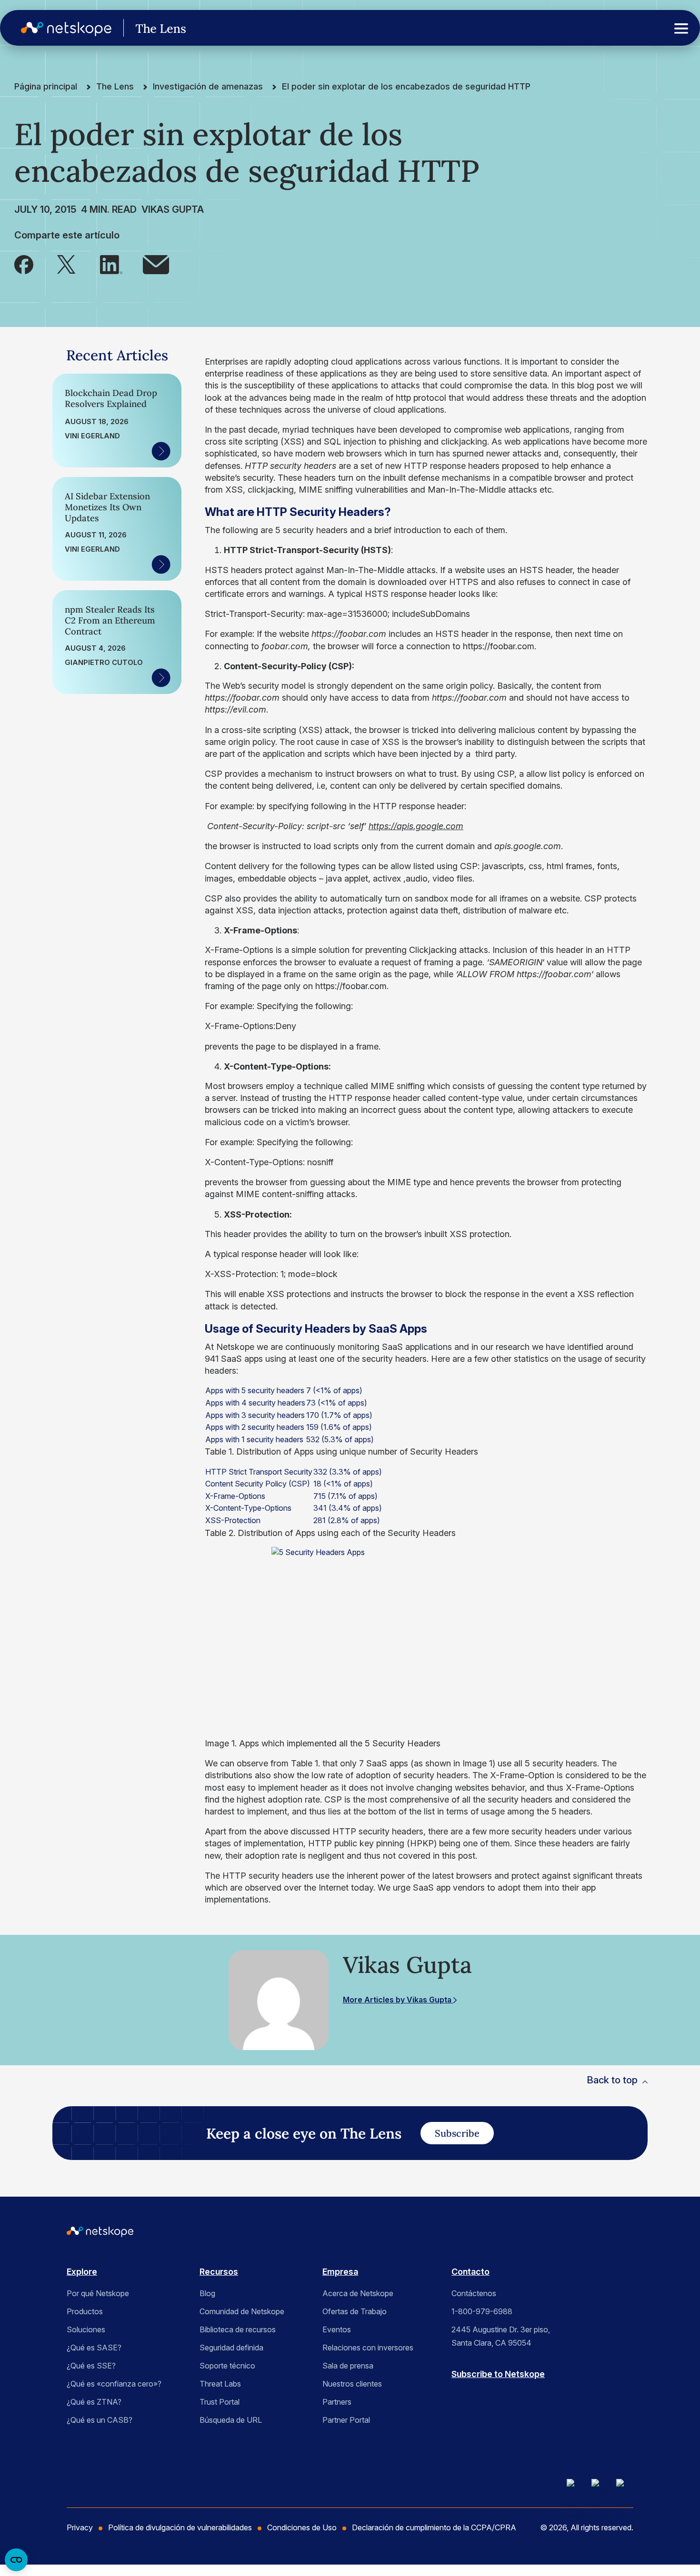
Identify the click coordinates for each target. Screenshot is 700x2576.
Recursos (219, 2272)
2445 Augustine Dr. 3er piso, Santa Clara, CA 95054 (501, 2336)
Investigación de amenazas (208, 86)
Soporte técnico (227, 2366)
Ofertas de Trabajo (355, 2311)
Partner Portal (346, 2420)
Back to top (612, 2080)
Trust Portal (220, 2402)
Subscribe (457, 2133)
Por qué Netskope (98, 2293)
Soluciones (86, 2329)
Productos (85, 2311)
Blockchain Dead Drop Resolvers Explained (111, 398)
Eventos (337, 2329)
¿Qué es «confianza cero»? (114, 2384)
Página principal (46, 86)
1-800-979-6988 (482, 2311)
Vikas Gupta (173, 209)
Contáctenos (474, 2293)
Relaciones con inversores (368, 2348)
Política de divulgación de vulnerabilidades (180, 2527)
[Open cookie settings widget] (16, 2560)
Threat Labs (220, 2384)
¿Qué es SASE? (94, 2348)
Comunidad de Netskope (242, 2311)
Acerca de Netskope (358, 2293)
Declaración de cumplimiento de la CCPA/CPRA (434, 2527)
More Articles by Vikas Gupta (398, 2000)
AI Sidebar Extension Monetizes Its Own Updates (107, 507)
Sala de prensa (348, 2366)
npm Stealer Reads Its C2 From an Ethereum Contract (110, 620)
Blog (207, 2293)
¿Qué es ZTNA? (94, 2402)
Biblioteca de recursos (238, 2329)
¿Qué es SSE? (91, 2366)
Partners (337, 2402)
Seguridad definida (231, 2348)
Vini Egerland (92, 436)
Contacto (470, 2272)
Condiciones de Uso (302, 2527)
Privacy (80, 2527)
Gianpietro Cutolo (104, 663)
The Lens (115, 86)
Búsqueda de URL (231, 2420)
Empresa (340, 2272)
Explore (82, 2272)
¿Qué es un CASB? (100, 2420)
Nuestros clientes (352, 2384)
